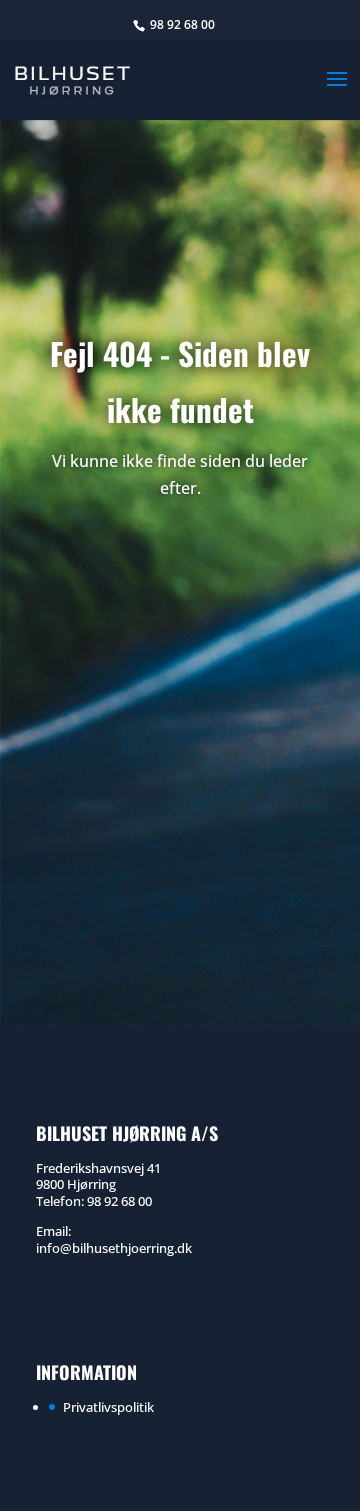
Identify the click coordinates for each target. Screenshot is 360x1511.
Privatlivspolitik (108, 1407)
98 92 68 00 (182, 24)
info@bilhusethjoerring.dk (114, 1248)
